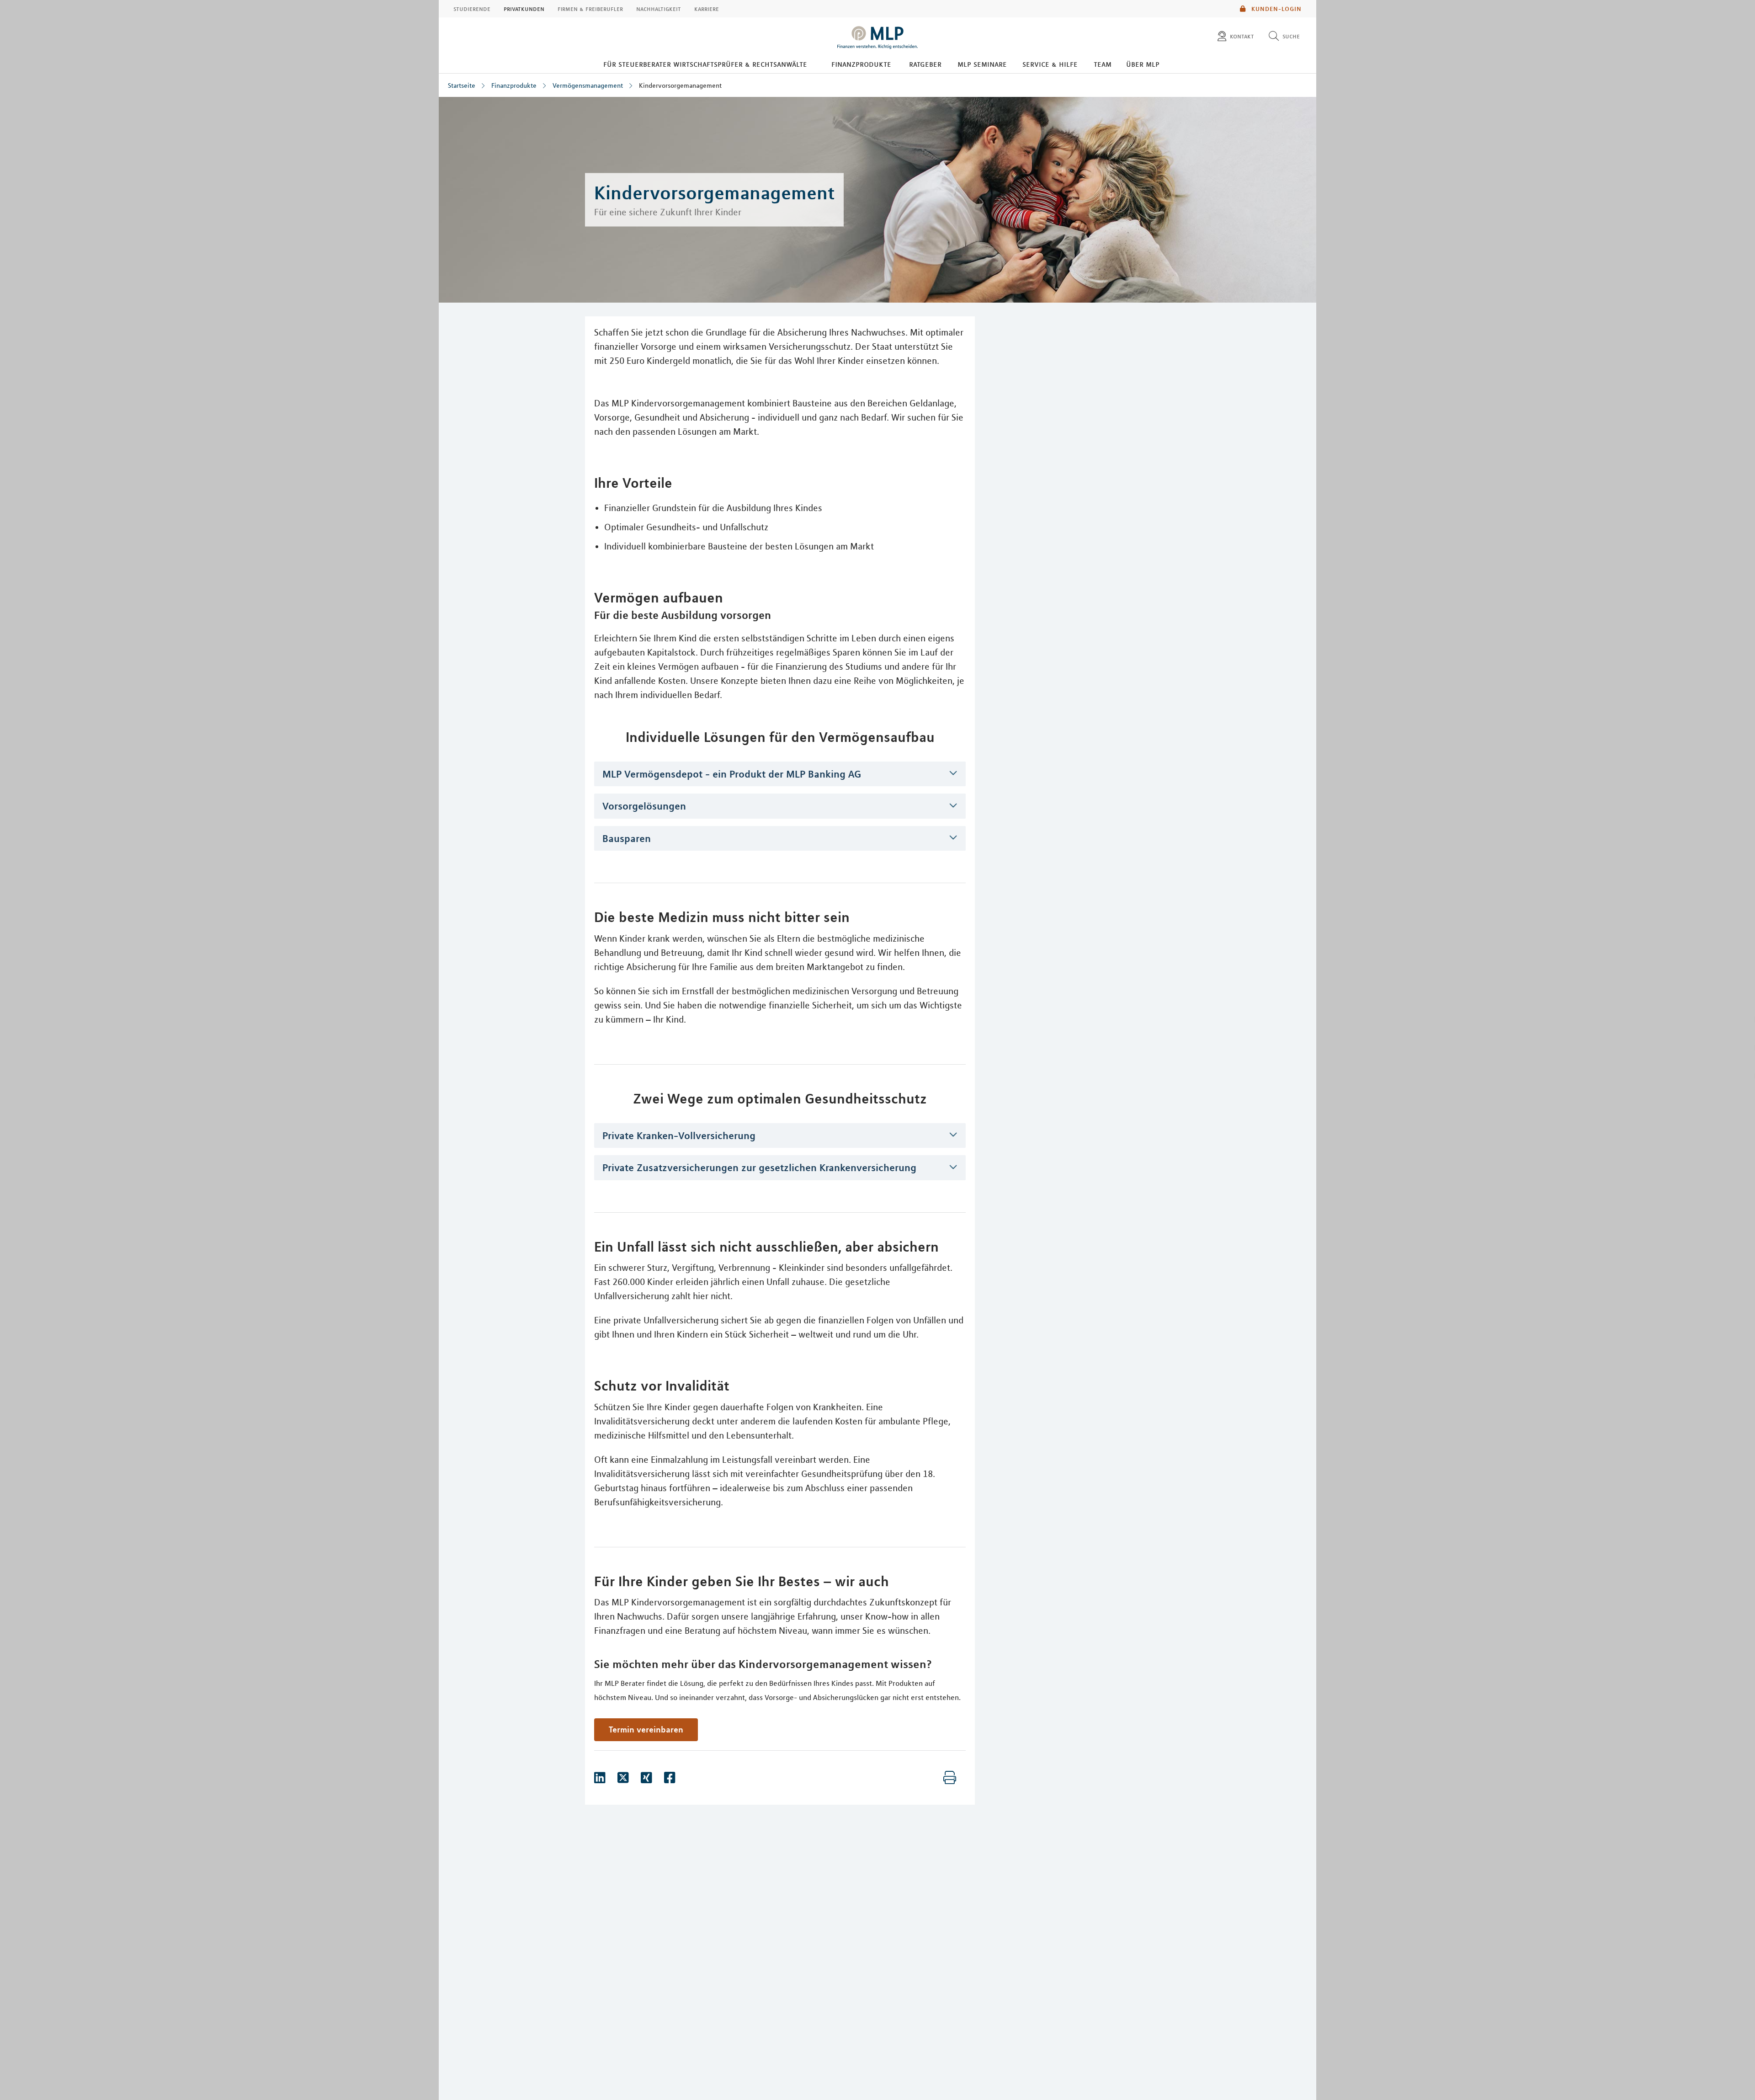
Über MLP (1143, 64)
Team (1103, 64)
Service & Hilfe (1050, 64)
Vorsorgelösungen (644, 806)
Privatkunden (524, 9)
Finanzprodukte (861, 64)
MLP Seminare (982, 64)
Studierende (472, 9)
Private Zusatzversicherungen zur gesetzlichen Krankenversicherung (759, 1167)
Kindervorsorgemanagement (680, 85)
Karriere (707, 9)
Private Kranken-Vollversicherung (679, 1135)
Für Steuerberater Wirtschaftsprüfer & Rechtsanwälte (705, 64)
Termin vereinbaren (646, 1729)
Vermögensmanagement (588, 85)
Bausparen (627, 838)
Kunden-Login (1276, 9)
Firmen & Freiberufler (590, 9)
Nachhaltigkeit (659, 9)
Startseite (462, 85)
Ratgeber (925, 64)
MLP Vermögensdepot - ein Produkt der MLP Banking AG (732, 774)
